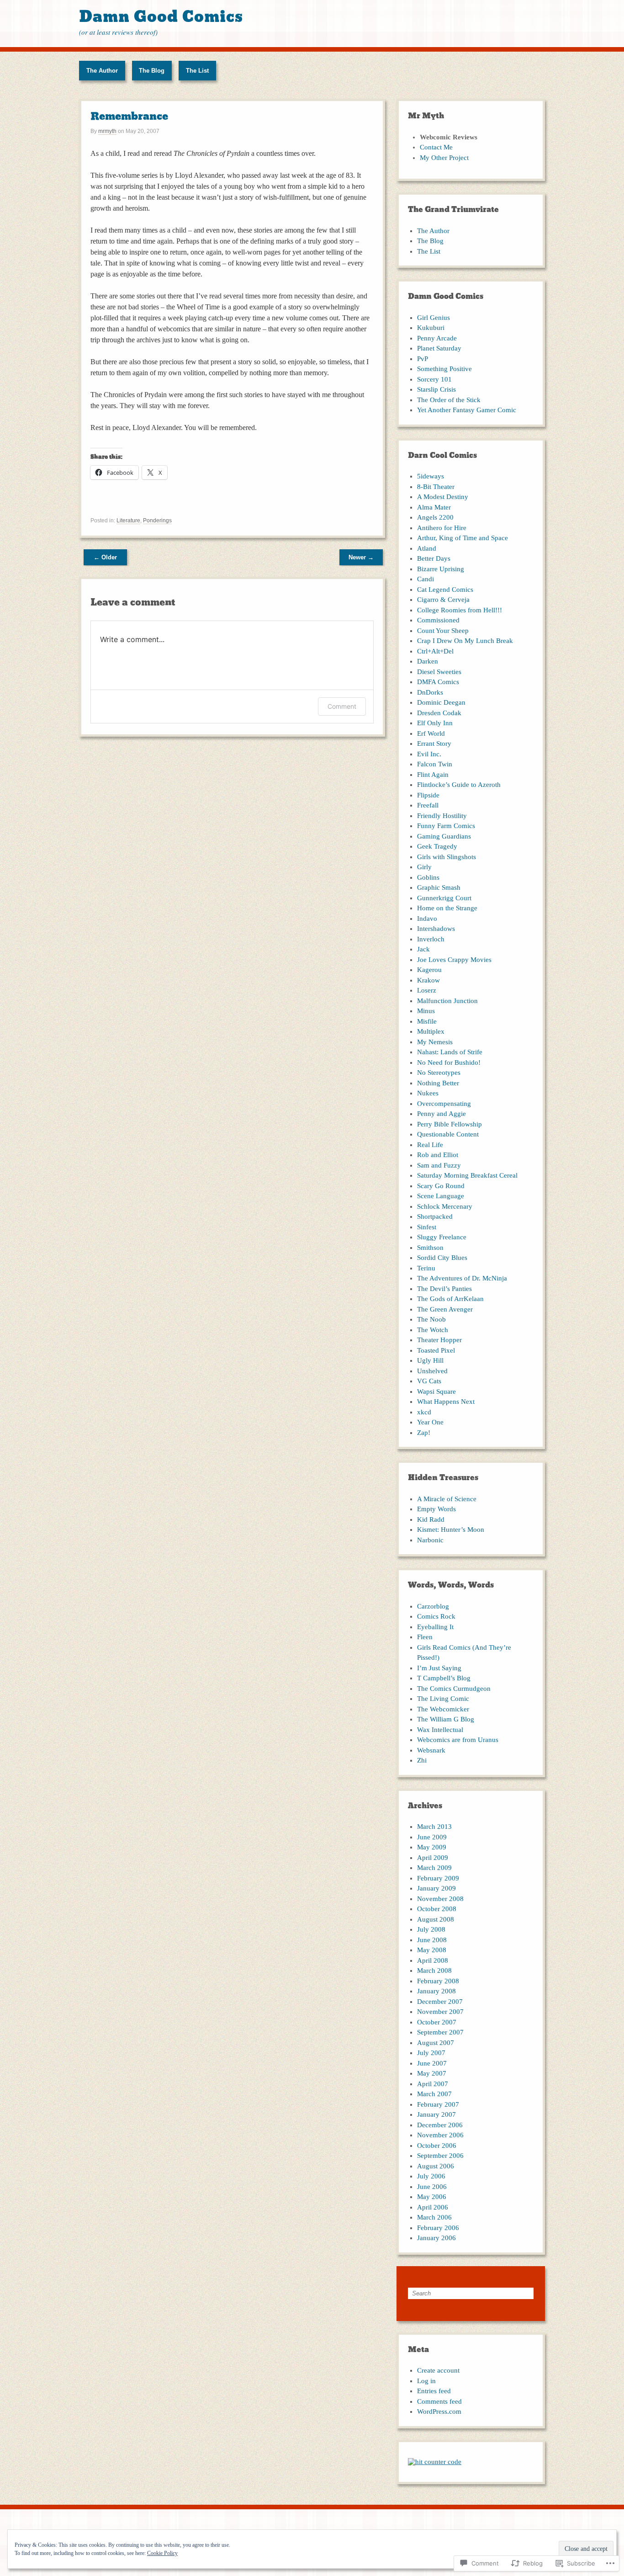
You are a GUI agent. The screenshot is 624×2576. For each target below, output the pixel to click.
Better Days (434, 558)
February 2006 (438, 2228)
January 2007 (436, 2114)
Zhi (422, 1760)
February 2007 (438, 2104)
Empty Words (436, 1509)
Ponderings (157, 521)
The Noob (431, 1319)
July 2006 (431, 2176)
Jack (423, 949)
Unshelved (432, 1371)
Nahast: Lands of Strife (450, 1052)
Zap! (424, 1433)
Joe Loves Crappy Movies (454, 960)
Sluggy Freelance (442, 1237)
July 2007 (431, 2053)
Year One (430, 1422)
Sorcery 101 (434, 379)
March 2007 (434, 2094)
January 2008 (436, 1991)
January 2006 (436, 2238)
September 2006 (440, 2156)
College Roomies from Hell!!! (460, 610)
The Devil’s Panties (444, 1289)
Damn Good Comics (161, 17)
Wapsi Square (436, 1392)
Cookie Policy (162, 2553)
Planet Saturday (439, 348)
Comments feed (439, 2401)
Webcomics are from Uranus (458, 1740)
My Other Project (444, 158)
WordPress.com (439, 2411)
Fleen (425, 1637)
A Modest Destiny (443, 497)
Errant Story (434, 744)
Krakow (428, 980)
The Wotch (433, 1330)
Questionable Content (448, 1134)
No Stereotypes (439, 1073)
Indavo (427, 919)
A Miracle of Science (447, 1499)
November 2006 (440, 2135)
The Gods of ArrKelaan (450, 1299)
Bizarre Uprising (441, 569)
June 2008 (432, 1940)
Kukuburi (431, 328)
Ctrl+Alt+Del (435, 651)
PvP (423, 359)
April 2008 (433, 1960)
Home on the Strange (447, 908)
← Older (105, 557)
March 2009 (434, 1868)
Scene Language (441, 1196)
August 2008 (436, 1919)
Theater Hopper (439, 1340)
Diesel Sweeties (439, 672)
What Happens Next (446, 1402)
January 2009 (436, 1888)
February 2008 (438, 1981)
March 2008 (434, 1971)
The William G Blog (446, 1719)
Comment (342, 706)
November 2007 (440, 2012)
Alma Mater (434, 507)
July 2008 (431, 1929)
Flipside (428, 795)
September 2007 (440, 2032)
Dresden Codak (439, 713)
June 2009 (432, 1837)
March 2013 (434, 1827)
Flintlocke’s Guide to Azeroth (459, 785)
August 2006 (436, 2166)
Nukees (428, 1093)
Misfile (427, 1021)
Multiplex (431, 1031)
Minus (426, 1011)
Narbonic (430, 1540)
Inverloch (431, 939)
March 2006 (434, 2217)
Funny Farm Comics (446, 826)
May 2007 (432, 2073)
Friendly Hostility (442, 816)
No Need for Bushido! (449, 1062)
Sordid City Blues (442, 1258)
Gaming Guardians (444, 836)
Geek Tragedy (437, 846)
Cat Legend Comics (445, 590)
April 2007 (433, 2084)
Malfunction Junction (447, 1001)
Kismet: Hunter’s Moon (451, 1530)
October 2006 (437, 2146)
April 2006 (433, 2207)
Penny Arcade (437, 338)
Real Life (430, 1145)
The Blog (152, 71)
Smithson (430, 1248)
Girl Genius (434, 318)
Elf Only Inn (435, 723)
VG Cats (429, 1381)
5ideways (431, 476)
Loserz (427, 990)
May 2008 (432, 1950)
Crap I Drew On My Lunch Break (465, 641)
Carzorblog (433, 1606)
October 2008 (437, 1909)
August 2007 (436, 2043)
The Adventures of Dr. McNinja (462, 1278)
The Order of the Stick (449, 400)
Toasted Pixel (436, 1350)
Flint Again (433, 775)
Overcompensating (444, 1104)
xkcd (424, 1412)
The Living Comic (443, 1699)
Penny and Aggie (442, 1114)
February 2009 (438, 1878)
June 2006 (432, 2187)
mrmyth (107, 131)
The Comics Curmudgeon (454, 1689)
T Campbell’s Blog (444, 1678)
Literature (128, 521)
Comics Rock (436, 1616)
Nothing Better (438, 1083)
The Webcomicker (443, 1709)
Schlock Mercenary (445, 1206)
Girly (424, 867)
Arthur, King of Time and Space (463, 538)
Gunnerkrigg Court (444, 898)
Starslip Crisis (436, 389)
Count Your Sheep (443, 631)
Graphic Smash (439, 887)
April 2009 (433, 1858)
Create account (438, 2370)
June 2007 (432, 2063)
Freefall (428, 805)
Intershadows (436, 929)
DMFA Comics (438, 682)
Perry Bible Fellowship (449, 1124)
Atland (427, 548)
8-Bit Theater (436, 487)
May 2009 (432, 1847)
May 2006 (432, 2197)
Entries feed (434, 2391)
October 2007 (437, 2022)
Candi (426, 579)
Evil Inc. (429, 754)
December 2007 (440, 2002)
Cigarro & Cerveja (443, 600)
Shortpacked (435, 1216)
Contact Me (436, 147)
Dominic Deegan (441, 702)
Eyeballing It (435, 1627)
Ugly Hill (430, 1360)
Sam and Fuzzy (439, 1165)
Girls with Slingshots (447, 857)
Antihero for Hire (442, 528)
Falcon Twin (435, 764)
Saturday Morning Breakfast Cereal (467, 1175)
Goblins (428, 877)
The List (197, 71)
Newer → (361, 557)
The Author (102, 71)
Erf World (431, 733)
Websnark (431, 1750)
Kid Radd (431, 1519)
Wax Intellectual (440, 1730)
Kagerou (429, 970)
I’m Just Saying (439, 1668)
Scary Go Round (441, 1186)
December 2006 (440, 2125)
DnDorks (430, 692)
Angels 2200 (435, 517)
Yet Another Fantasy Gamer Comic (467, 410)
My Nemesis (435, 1042)
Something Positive (444, 369)
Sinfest (427, 1227)
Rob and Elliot (438, 1155)
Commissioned (438, 620)
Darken (428, 661)
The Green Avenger (445, 1309)
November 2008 (440, 1899)
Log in (426, 2381)
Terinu (426, 1268)
